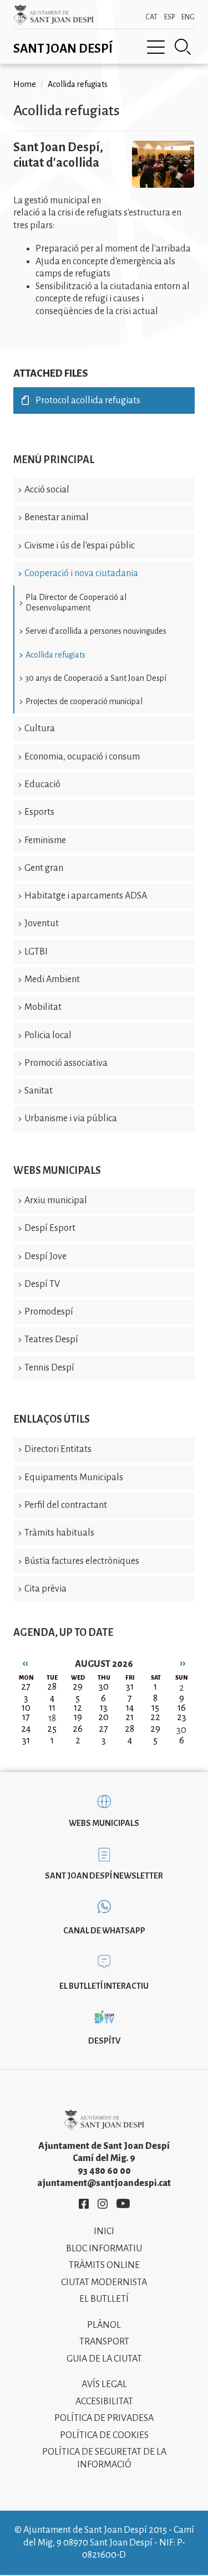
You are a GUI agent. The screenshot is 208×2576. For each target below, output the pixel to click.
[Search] (183, 47)
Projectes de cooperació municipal (84, 701)
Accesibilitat (104, 2401)
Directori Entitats (58, 1449)
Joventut (42, 923)
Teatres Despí (51, 1340)
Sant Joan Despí (63, 49)
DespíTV (104, 2041)
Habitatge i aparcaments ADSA (86, 896)
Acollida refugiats (55, 655)
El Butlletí (104, 2299)
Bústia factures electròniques (82, 1561)
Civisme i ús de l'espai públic (80, 546)
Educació (42, 784)
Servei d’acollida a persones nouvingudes (96, 631)
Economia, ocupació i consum (82, 757)
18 (52, 1718)
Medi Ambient (52, 979)
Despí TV (42, 1284)
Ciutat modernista (104, 2282)
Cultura (40, 728)
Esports (39, 812)
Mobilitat (43, 1007)
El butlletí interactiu (104, 1986)
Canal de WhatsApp (104, 1931)
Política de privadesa (104, 2418)
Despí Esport (50, 1228)
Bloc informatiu (104, 2249)
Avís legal (104, 2384)
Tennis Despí (49, 1368)
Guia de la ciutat (104, 2359)
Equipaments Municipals (74, 1477)
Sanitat (39, 1091)
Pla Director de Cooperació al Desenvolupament (76, 602)
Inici (104, 2231)
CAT (151, 17)
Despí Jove (45, 1256)
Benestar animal (57, 517)
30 (181, 1730)
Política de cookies (104, 2435)
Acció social (47, 490)
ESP (169, 17)
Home (25, 84)
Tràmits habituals (59, 1533)
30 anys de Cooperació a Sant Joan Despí (96, 678)
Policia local (48, 1035)
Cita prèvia (45, 1589)
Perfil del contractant (66, 1505)
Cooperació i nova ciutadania (81, 573)
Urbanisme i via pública (71, 1118)
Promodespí (49, 1312)
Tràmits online (104, 2265)
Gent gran (44, 868)
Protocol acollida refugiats (88, 401)
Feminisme (45, 840)
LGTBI (36, 952)
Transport (104, 2342)
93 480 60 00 (104, 2171)
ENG (188, 17)
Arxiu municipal (56, 1200)
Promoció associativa (66, 1063)
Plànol (104, 2325)
